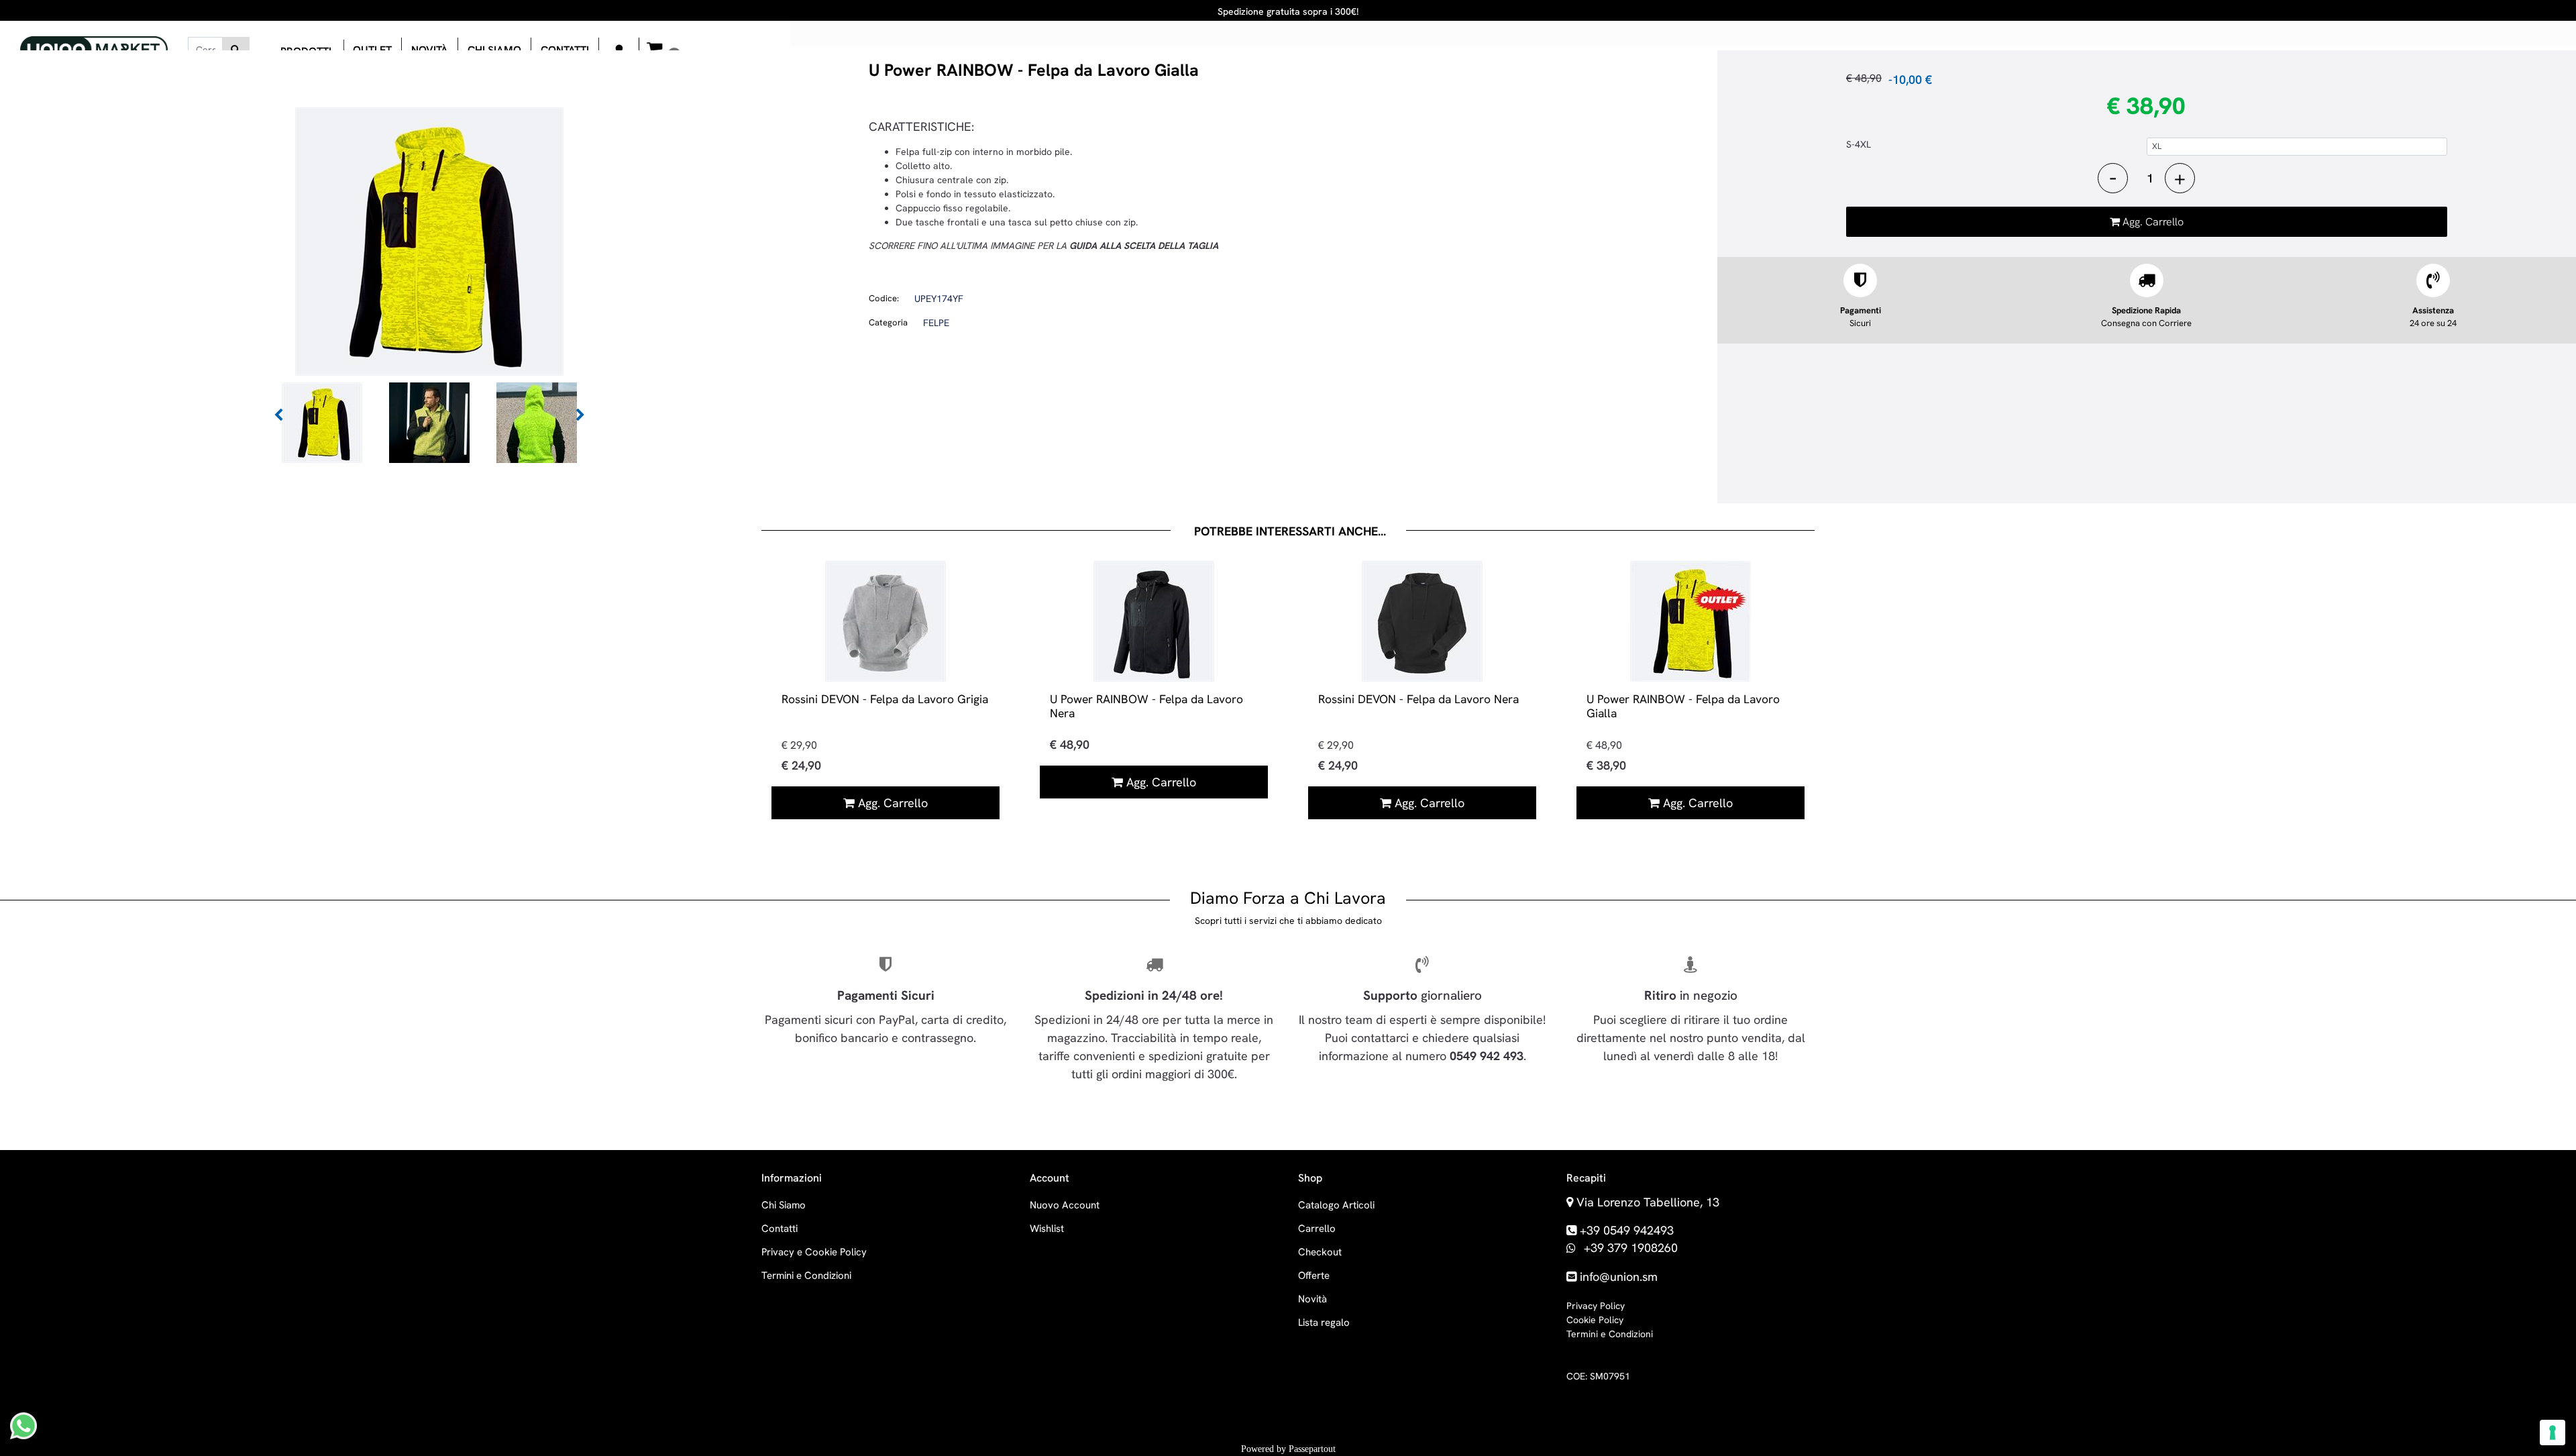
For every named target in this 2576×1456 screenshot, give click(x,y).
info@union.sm (1619, 1277)
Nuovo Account (1065, 1205)
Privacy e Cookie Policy (814, 1252)
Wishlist (1047, 1229)
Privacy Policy (1596, 1306)
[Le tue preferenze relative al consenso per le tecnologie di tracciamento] (2553, 1433)
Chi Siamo (784, 1205)
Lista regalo (1324, 1322)
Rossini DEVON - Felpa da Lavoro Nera (1418, 699)
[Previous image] (278, 415)
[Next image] (580, 415)
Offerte (1314, 1276)
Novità (1312, 1299)
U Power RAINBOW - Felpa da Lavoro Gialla (1683, 706)
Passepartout (1312, 1449)
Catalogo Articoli (1336, 1205)
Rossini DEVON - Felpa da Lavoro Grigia (885, 699)
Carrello (1317, 1229)
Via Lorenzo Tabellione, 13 (1648, 1202)
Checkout (1320, 1252)
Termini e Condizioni (806, 1276)
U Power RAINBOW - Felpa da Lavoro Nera (1146, 706)
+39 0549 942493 (1627, 1230)
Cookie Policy (1595, 1320)
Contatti (780, 1229)
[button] (236, 50)
